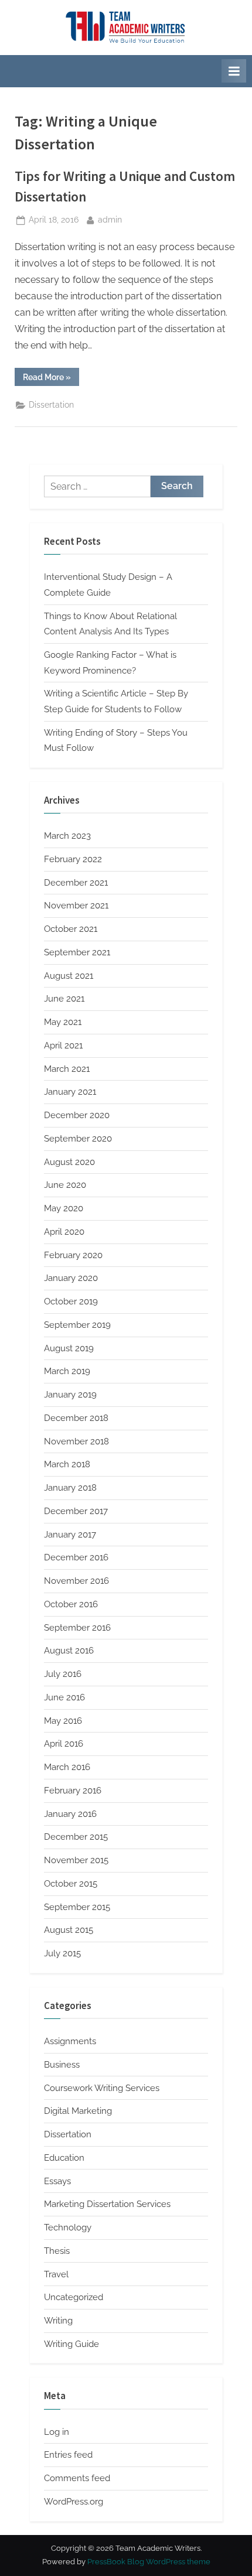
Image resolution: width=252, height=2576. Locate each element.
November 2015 (76, 1860)
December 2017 (76, 1511)
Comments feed (77, 2478)
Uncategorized (74, 2297)
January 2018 (70, 1488)
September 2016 (77, 1628)
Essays (57, 2181)
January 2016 (70, 1814)
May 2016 (63, 1721)
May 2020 (64, 1208)
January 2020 (71, 1278)
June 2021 (64, 999)
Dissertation (51, 405)
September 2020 (78, 1139)
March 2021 (67, 1069)
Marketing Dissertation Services (107, 2204)
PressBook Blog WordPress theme (149, 2562)
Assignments (70, 2041)
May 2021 (63, 1022)
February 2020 (73, 1255)
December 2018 (76, 1418)
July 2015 (62, 1953)
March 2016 (67, 1767)
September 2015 (77, 1907)
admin (110, 219)
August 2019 (69, 1348)
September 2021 (77, 952)
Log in (57, 2432)
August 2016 (69, 1651)
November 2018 (76, 1441)
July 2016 (63, 1674)
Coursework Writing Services (102, 2088)
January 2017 (70, 1535)
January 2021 (70, 1092)
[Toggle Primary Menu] (234, 71)
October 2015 (71, 1884)
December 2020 (77, 1115)
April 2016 (64, 1744)
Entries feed (68, 2455)
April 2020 (64, 1232)
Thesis (57, 2251)
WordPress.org (74, 2502)
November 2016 (76, 1581)
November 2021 (76, 906)
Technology (68, 2227)
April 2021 (63, 1046)
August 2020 (69, 1162)
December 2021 (76, 883)
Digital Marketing (78, 2111)
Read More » (51, 379)
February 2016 (73, 1791)
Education (64, 2158)
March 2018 (67, 1464)
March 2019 (67, 1371)
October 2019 (71, 1301)
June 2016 (64, 1697)
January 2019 (70, 1395)
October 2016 (71, 1604)
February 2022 (73, 859)
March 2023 (67, 836)
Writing (58, 2321)
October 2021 (71, 929)
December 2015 (76, 1837)
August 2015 (69, 1930)
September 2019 (77, 1325)
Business (62, 2065)
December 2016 (76, 1557)
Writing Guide (71, 2344)
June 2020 (65, 1185)
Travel (56, 2274)
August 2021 (69, 976)
